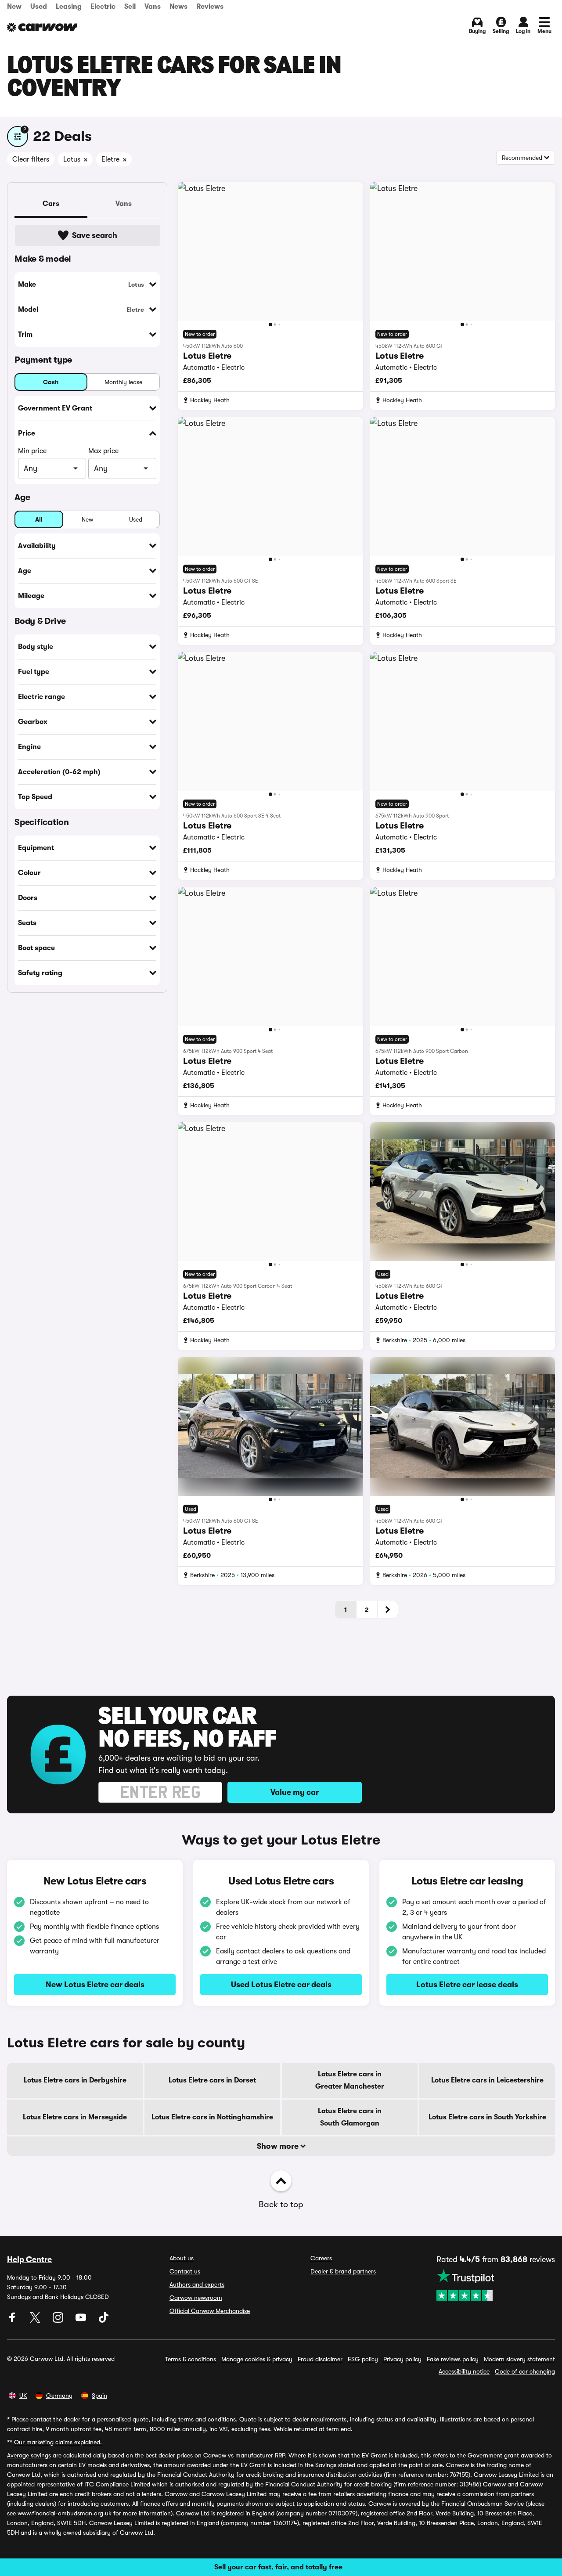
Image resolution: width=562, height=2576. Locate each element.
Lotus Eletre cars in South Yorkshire (487, 2117)
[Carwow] (42, 27)
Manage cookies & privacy (257, 2359)
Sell (130, 7)
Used (39, 7)
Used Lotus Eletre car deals (281, 1985)
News (178, 7)
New (14, 7)
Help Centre (29, 2259)
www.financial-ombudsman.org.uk (65, 2513)
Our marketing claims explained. (58, 2442)
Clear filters (31, 159)
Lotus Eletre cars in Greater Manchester (350, 2080)
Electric (103, 7)
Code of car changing (525, 2371)
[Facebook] (13, 2320)
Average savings (29, 2455)
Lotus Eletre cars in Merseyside (75, 2117)
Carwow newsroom (196, 2298)
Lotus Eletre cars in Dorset (212, 2080)
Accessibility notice (464, 2371)
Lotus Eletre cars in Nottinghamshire (212, 2117)
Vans (153, 7)
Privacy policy (402, 2359)
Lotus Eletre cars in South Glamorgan (350, 2117)
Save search (95, 235)
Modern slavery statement (519, 2359)
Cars (51, 204)
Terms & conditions (191, 2359)
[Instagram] (59, 2320)
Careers (321, 2258)
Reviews (210, 7)
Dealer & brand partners (343, 2271)
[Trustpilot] (496, 2285)
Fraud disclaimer (320, 2359)
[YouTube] (82, 2320)
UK (23, 2396)
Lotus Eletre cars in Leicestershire (487, 2080)
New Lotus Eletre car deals (95, 1985)
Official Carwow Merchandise (210, 2311)
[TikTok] (104, 2320)
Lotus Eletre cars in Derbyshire (75, 2080)
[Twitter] (36, 2320)
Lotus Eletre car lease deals (467, 1985)
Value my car (295, 1792)
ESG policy (363, 2359)
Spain (99, 2396)
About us (182, 2258)
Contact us (185, 2271)
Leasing (69, 7)
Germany (59, 2396)
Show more (279, 2146)
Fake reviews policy (453, 2359)
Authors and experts (197, 2284)
